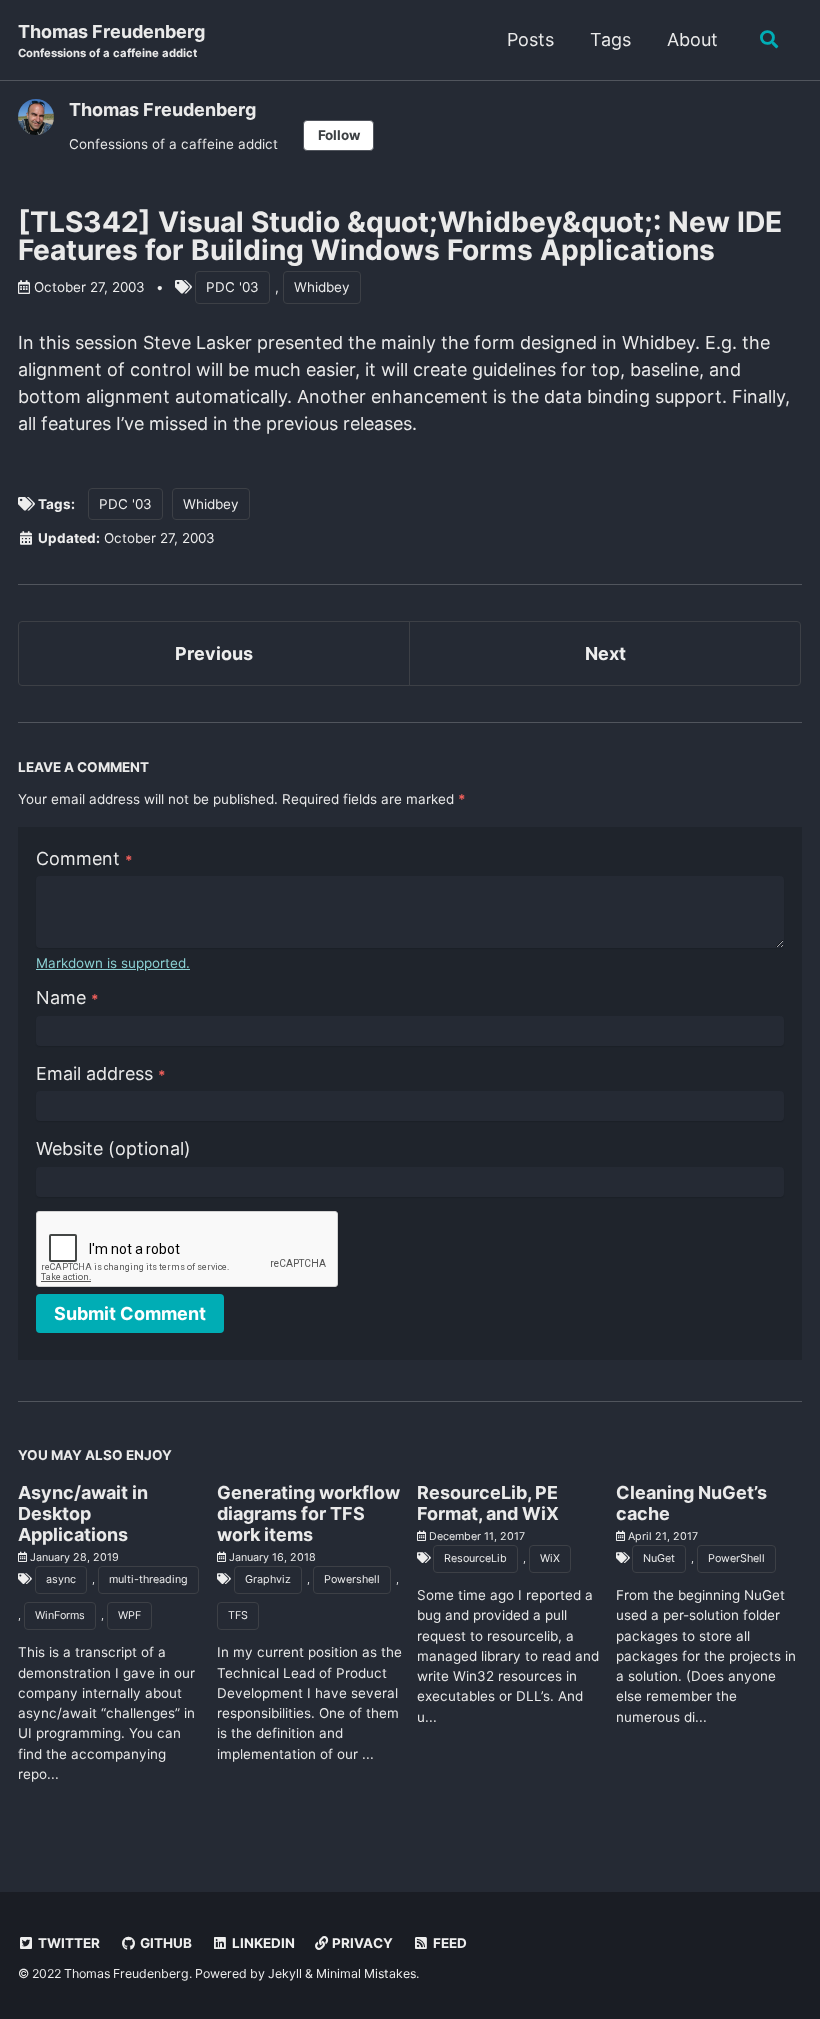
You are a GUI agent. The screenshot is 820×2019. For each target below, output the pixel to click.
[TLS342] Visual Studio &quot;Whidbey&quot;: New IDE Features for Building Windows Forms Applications (400, 236)
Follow (339, 135)
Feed (448, 1943)
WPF (129, 1615)
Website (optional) (113, 1148)
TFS (238, 1615)
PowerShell (736, 1558)
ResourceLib (475, 1558)
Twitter (67, 1943)
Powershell (352, 1579)
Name (67, 997)
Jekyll (285, 1973)
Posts (530, 39)
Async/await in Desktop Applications (83, 1513)
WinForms (60, 1615)
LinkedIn (262, 1943)
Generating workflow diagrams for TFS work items (308, 1513)
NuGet (659, 1558)
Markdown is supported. (113, 963)
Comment (84, 858)
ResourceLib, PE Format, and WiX (488, 1503)
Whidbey (322, 287)
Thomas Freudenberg (111, 40)
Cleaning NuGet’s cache (691, 1503)
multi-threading (148, 1579)
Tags (610, 39)
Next (605, 653)
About (692, 39)
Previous (214, 653)
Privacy (361, 1943)
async (61, 1579)
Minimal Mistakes (366, 1973)
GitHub (164, 1943)
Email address (101, 1073)
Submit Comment (130, 1313)
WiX (550, 1558)
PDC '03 (232, 287)
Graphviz (268, 1579)
